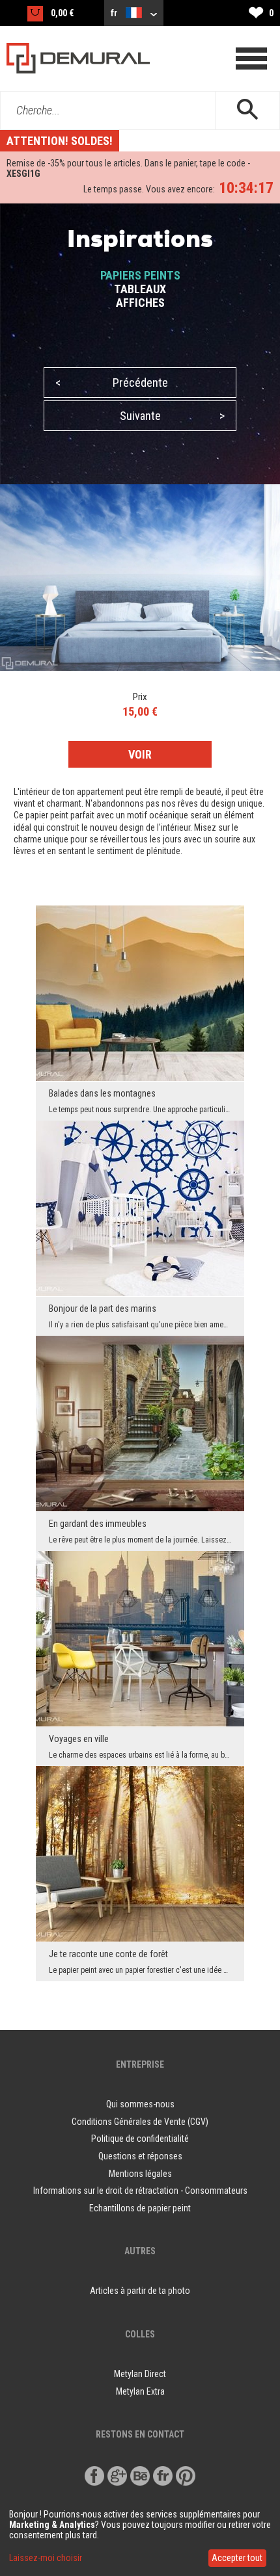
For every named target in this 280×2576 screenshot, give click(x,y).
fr (115, 13)
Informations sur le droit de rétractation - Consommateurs (140, 2191)
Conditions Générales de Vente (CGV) (140, 2122)
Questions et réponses (140, 2156)
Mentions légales (140, 2174)
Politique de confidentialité (140, 2139)
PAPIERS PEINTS (140, 275)
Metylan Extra (140, 2391)
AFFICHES (140, 303)
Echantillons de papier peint (140, 2208)
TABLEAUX (140, 289)
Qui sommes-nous (140, 2104)
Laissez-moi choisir (46, 2558)
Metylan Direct (140, 2374)
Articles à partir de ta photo (140, 2291)
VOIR (140, 754)
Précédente (112, 383)
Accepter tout (237, 2558)
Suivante (173, 416)
